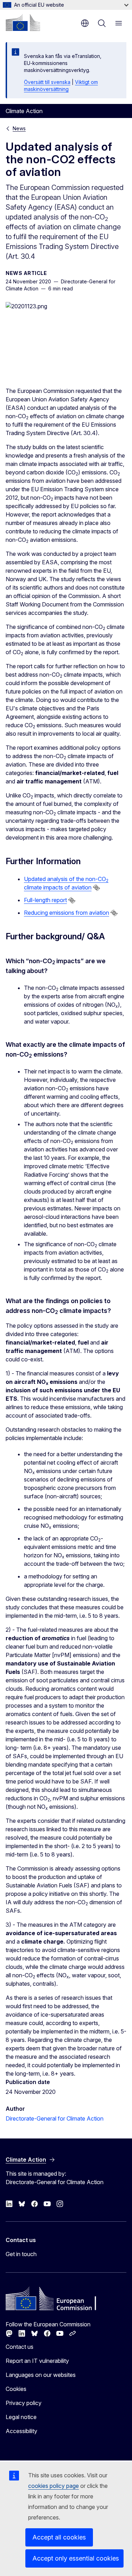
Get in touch (21, 2254)
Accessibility (21, 2431)
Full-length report (45, 900)
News (19, 128)
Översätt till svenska (47, 82)
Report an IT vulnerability (37, 2361)
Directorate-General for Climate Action (55, 2118)
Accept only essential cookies (76, 2558)
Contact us (20, 2347)
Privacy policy (24, 2403)
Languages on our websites (41, 2375)
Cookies (16, 2389)
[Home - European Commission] (23, 22)
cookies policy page (54, 2486)
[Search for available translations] (96, 888)
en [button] (85, 23)
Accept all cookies (59, 2537)
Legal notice (21, 2417)
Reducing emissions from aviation (67, 913)
